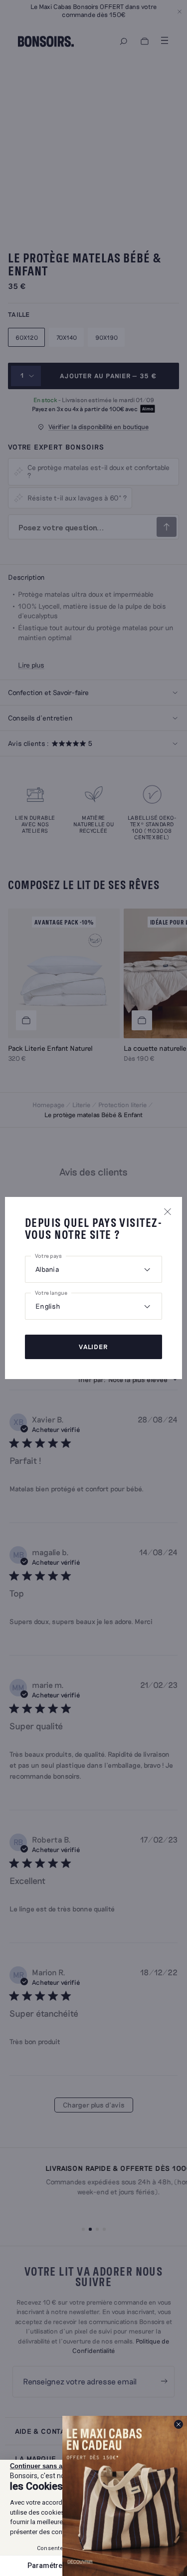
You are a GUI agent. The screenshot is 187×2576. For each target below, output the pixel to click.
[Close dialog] (179, 2424)
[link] (125, 2496)
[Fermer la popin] (168, 1211)
